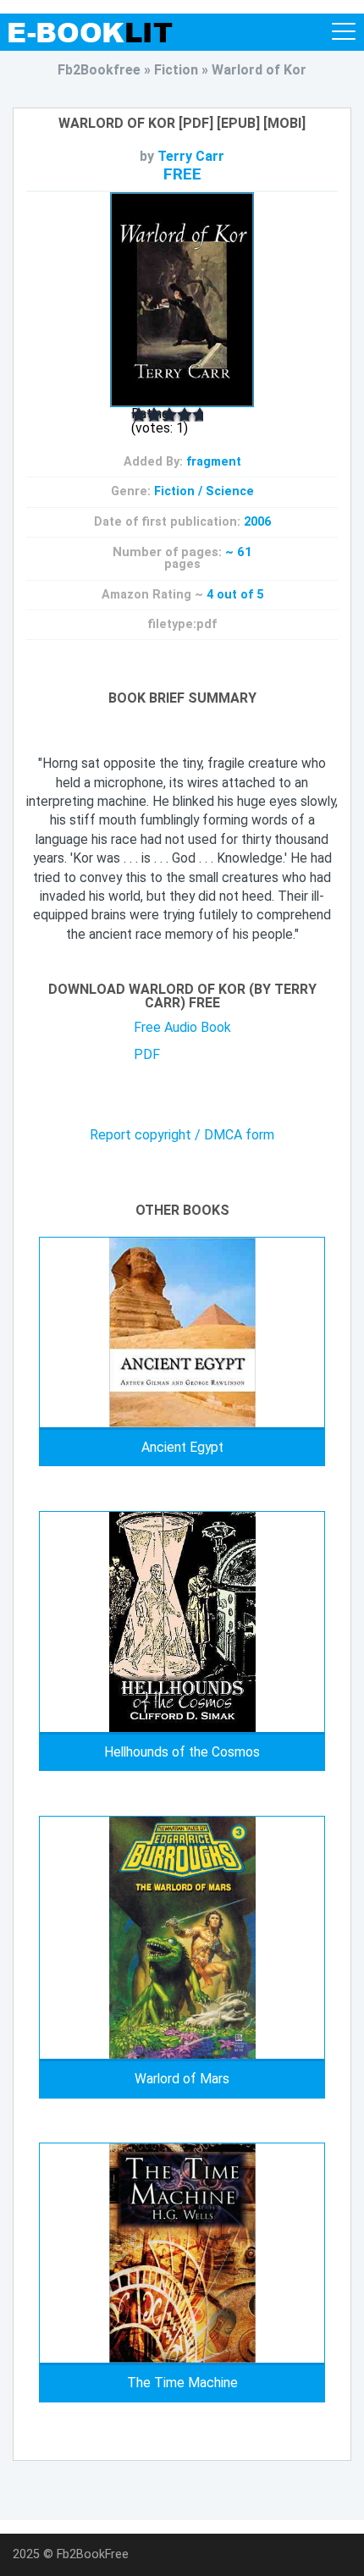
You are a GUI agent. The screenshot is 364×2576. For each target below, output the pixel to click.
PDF (147, 1054)
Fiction (174, 491)
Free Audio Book (182, 1027)
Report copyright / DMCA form (182, 1135)
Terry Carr (191, 156)
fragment (214, 462)
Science (230, 491)
